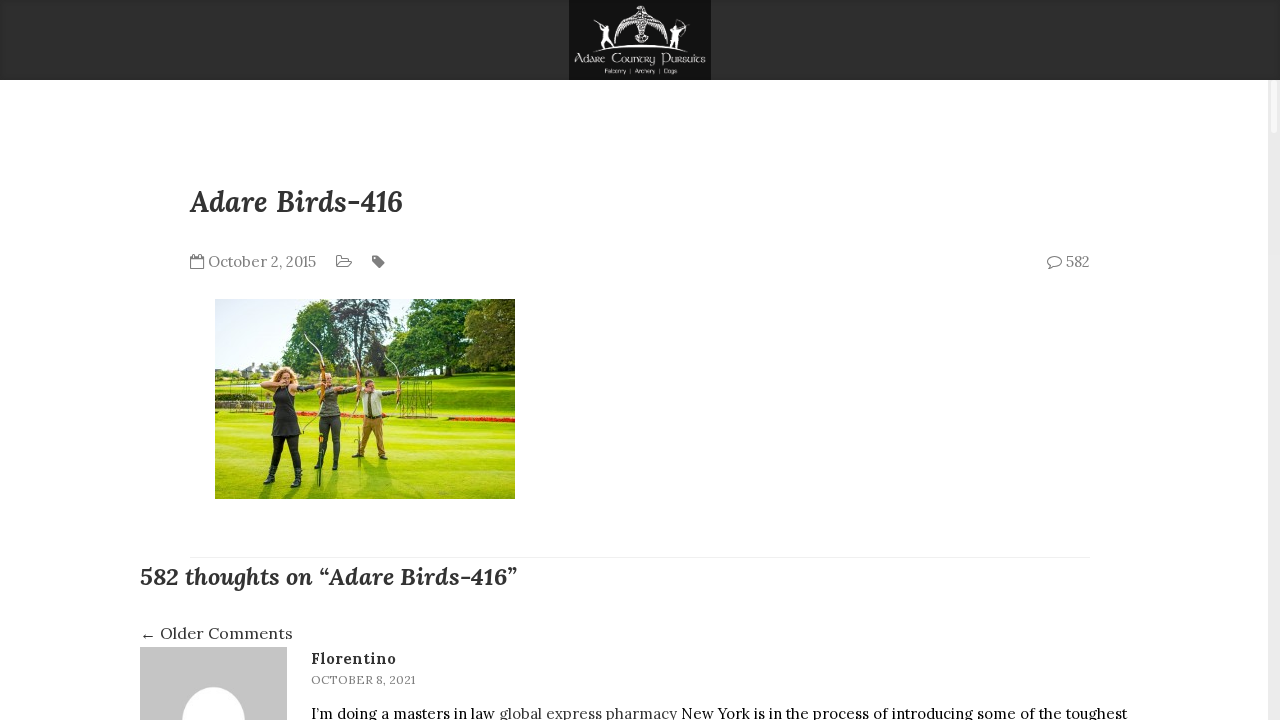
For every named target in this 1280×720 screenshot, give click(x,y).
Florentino (353, 658)
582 (1076, 261)
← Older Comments (216, 633)
